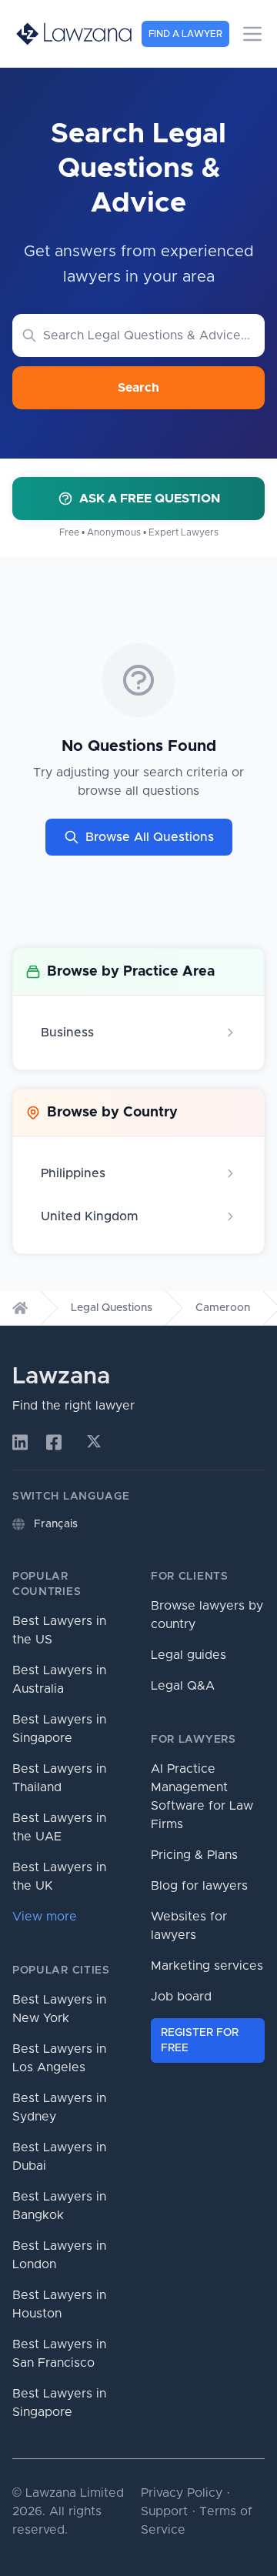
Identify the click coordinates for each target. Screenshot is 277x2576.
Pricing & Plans (194, 1855)
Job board (181, 1997)
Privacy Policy (182, 2493)
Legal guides (189, 1655)
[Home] (20, 1308)
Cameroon (223, 1308)
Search (138, 388)
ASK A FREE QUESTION (150, 499)
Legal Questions (112, 1308)
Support (164, 2511)
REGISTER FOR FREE (200, 2040)
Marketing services (207, 1966)
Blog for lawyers (199, 1886)
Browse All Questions (150, 837)
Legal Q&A (183, 1686)
